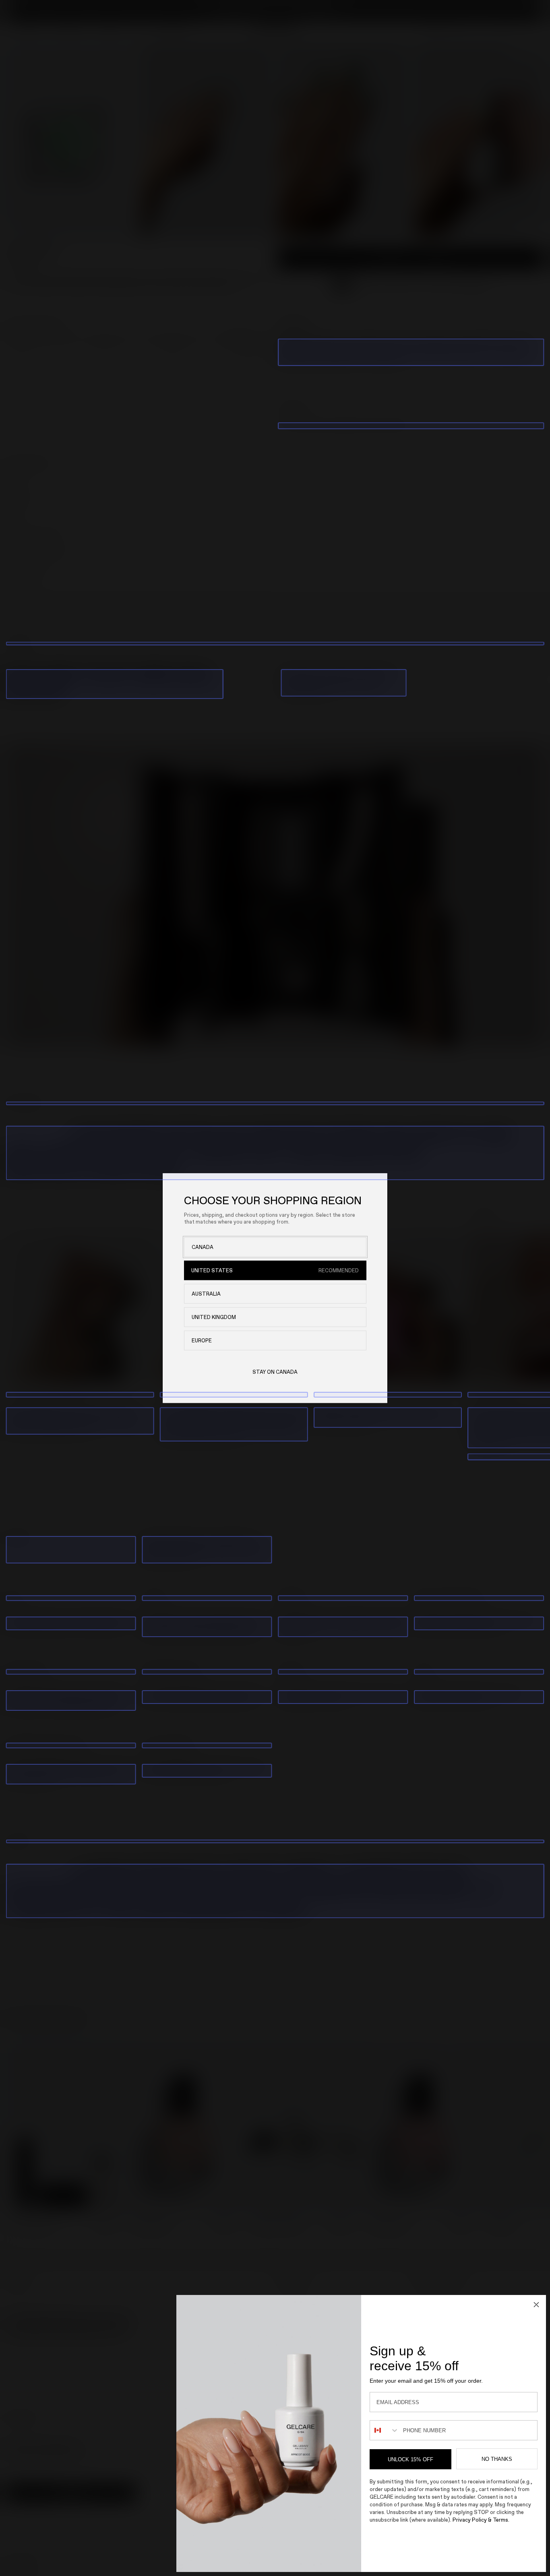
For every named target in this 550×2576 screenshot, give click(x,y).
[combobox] (385, 2430)
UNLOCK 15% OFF (410, 2459)
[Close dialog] (536, 2305)
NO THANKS (497, 2459)
